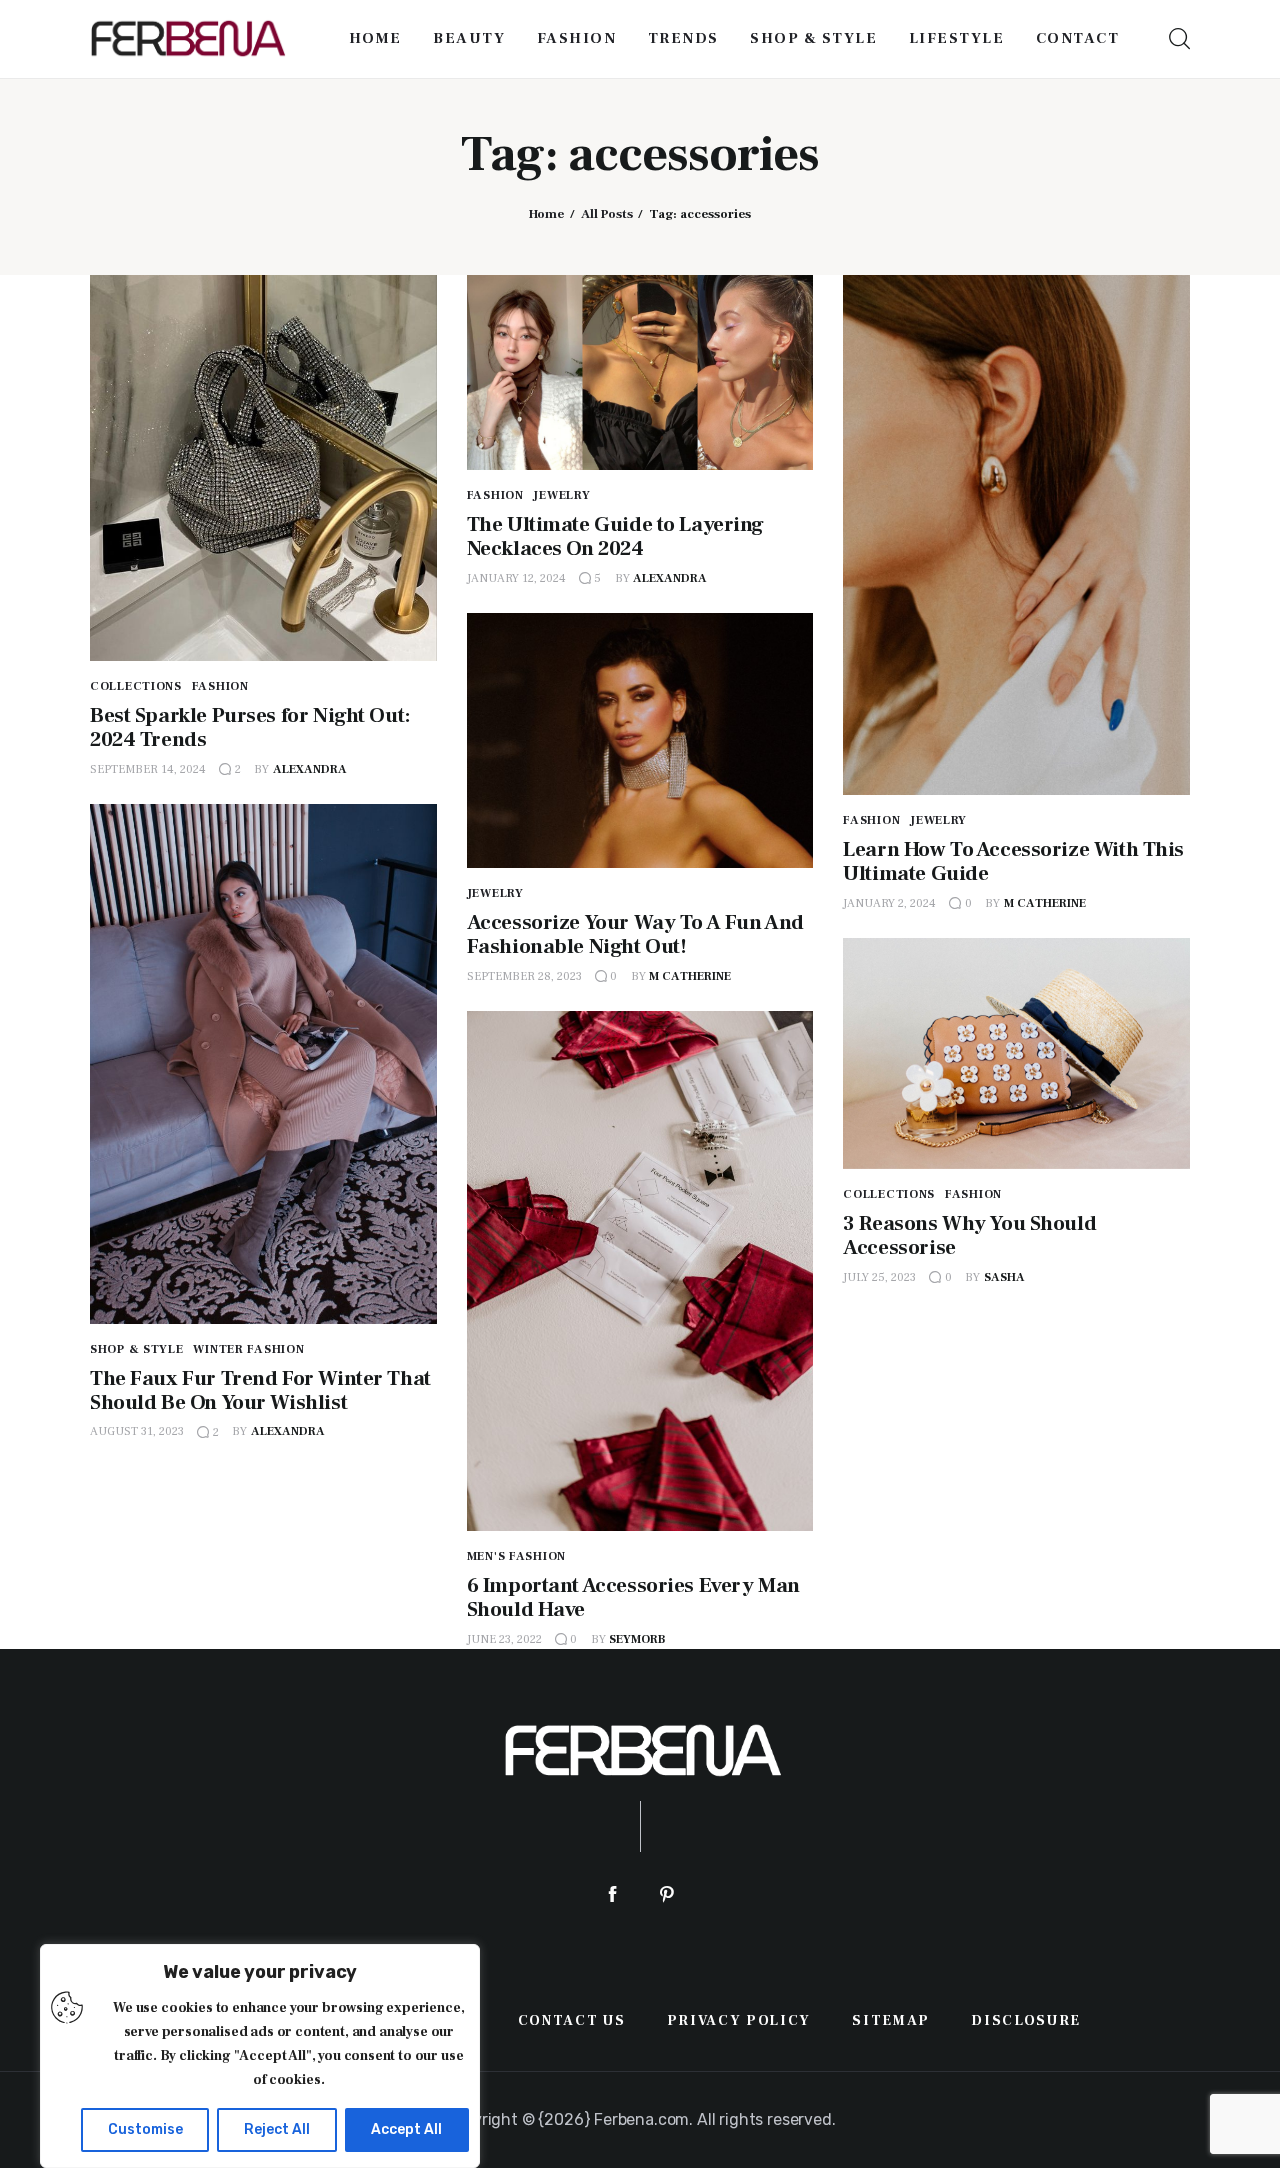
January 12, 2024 (516, 578)
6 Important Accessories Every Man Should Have (633, 1597)
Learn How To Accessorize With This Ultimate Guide (1013, 861)
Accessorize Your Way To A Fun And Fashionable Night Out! (635, 934)
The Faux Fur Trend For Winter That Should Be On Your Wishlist (260, 1390)
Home (546, 214)
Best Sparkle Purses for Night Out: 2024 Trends (250, 727)
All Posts (607, 214)
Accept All (406, 2129)
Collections (136, 686)
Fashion (220, 686)
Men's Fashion (516, 1556)
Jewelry (561, 495)
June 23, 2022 (504, 1639)
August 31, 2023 (137, 1431)
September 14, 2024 (148, 769)
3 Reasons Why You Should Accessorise (969, 1235)
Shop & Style (137, 1349)
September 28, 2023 (524, 976)
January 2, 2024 (889, 903)
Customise (145, 2129)
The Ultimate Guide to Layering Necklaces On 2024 (615, 536)
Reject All (277, 2129)
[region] (260, 2056)
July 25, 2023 (879, 1277)
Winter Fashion (248, 1349)
